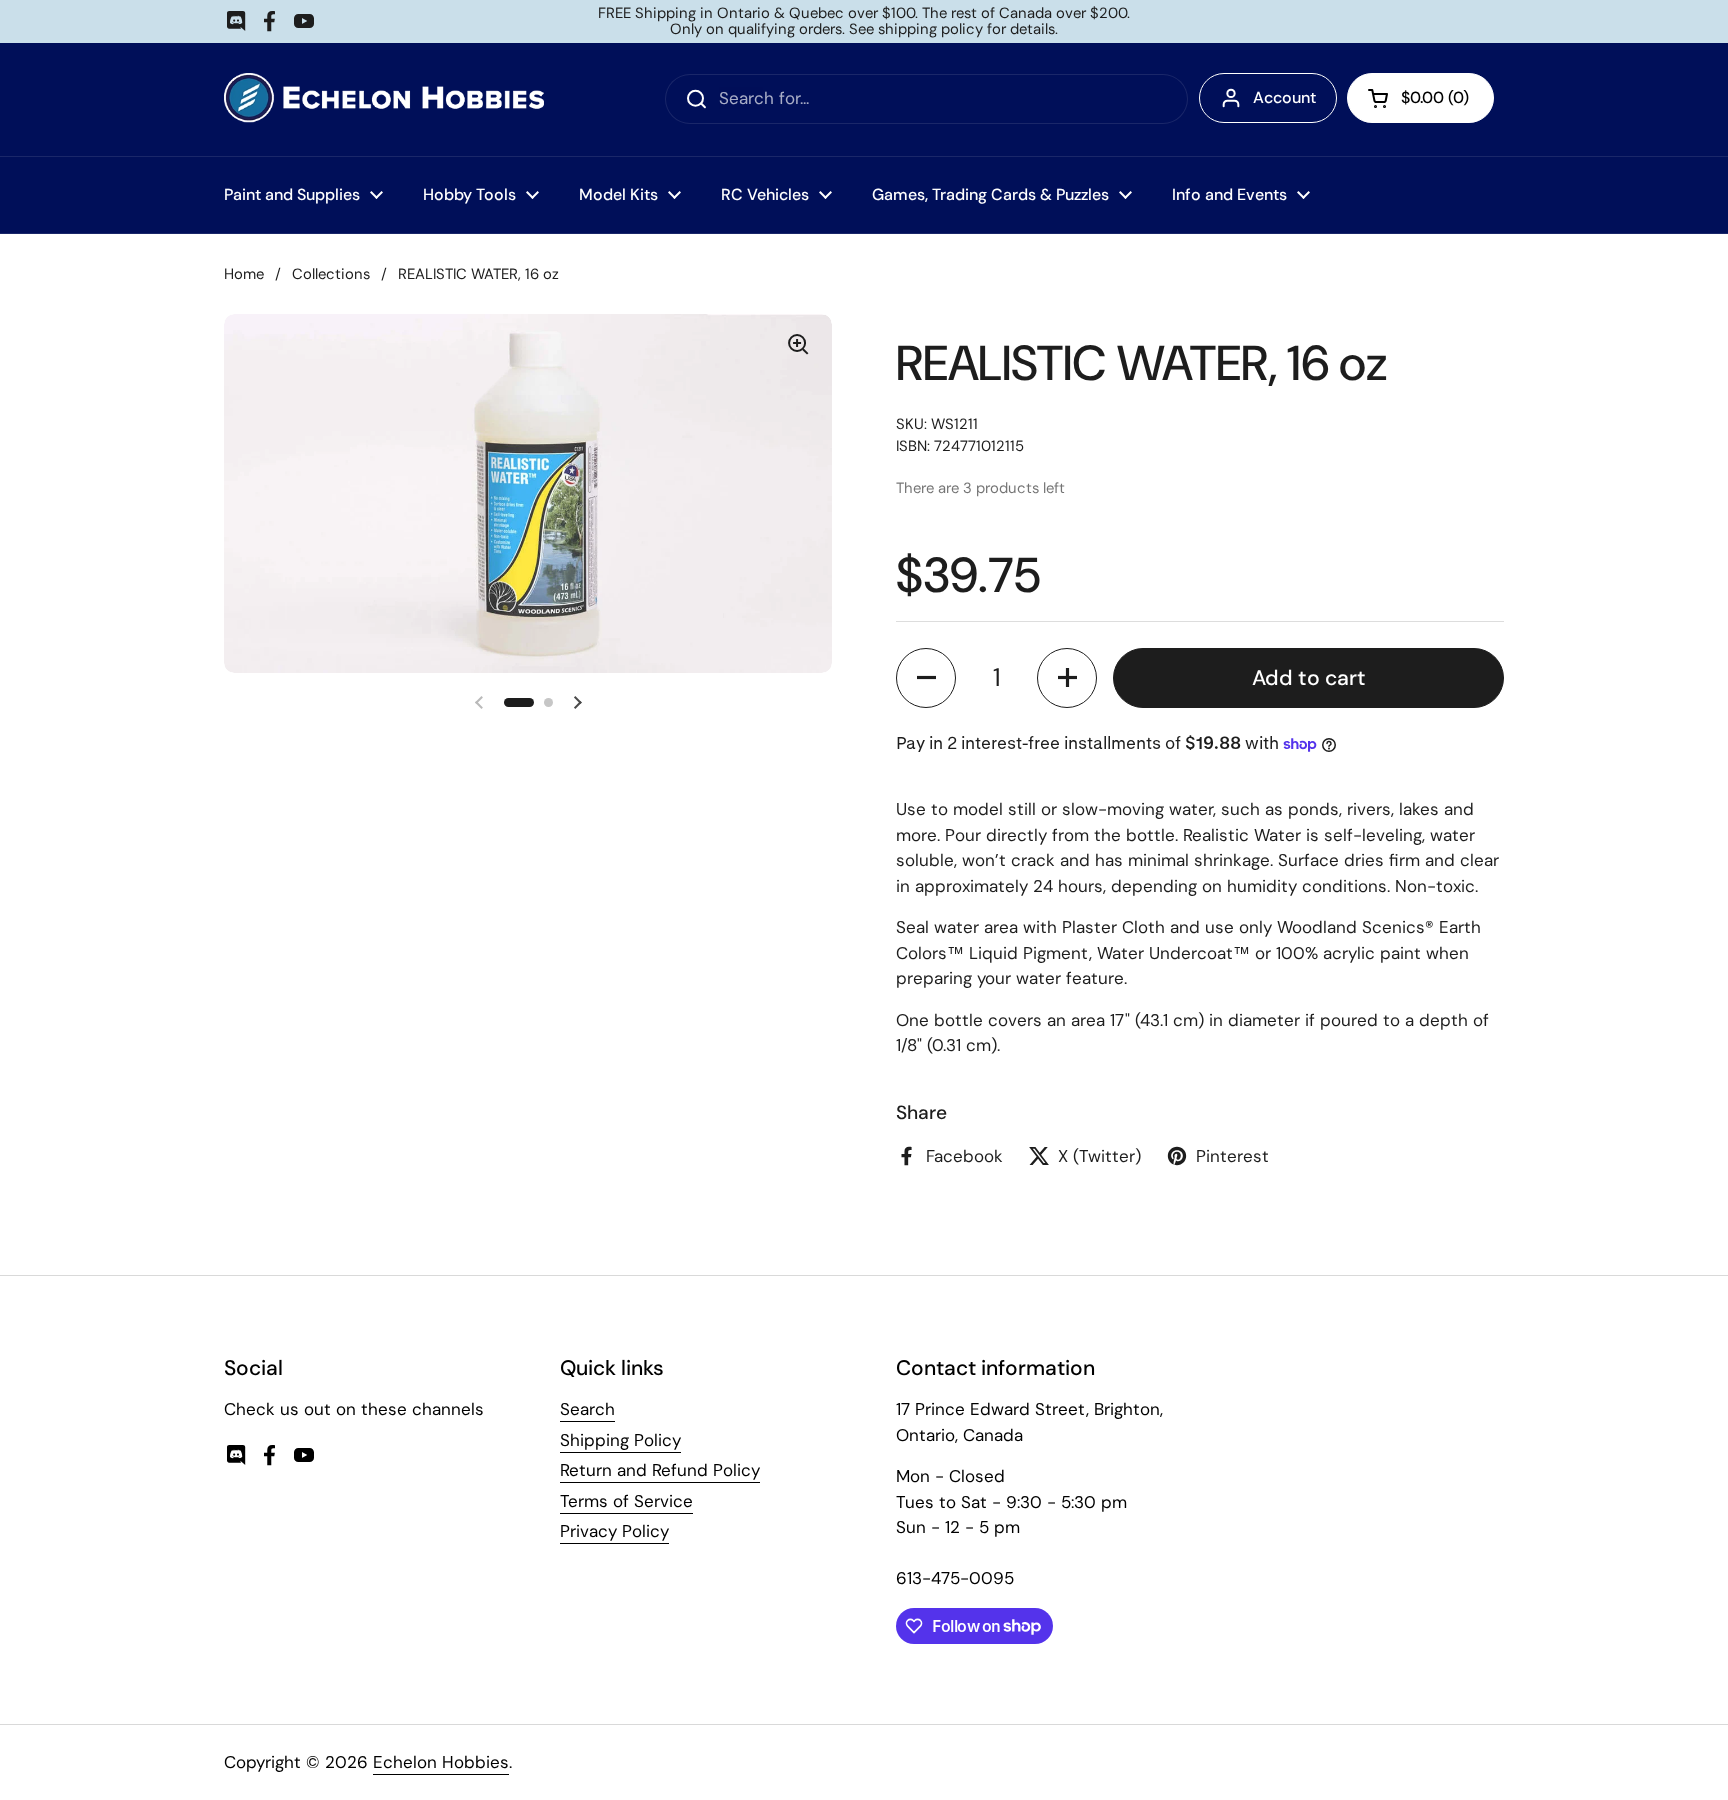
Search (587, 1409)
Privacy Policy (614, 1531)
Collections (331, 274)
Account (1284, 97)
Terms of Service (626, 1501)
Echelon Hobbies (441, 1762)
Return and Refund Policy (660, 1470)
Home (244, 274)
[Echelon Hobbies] (384, 99)
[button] (926, 678)
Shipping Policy (620, 1440)
